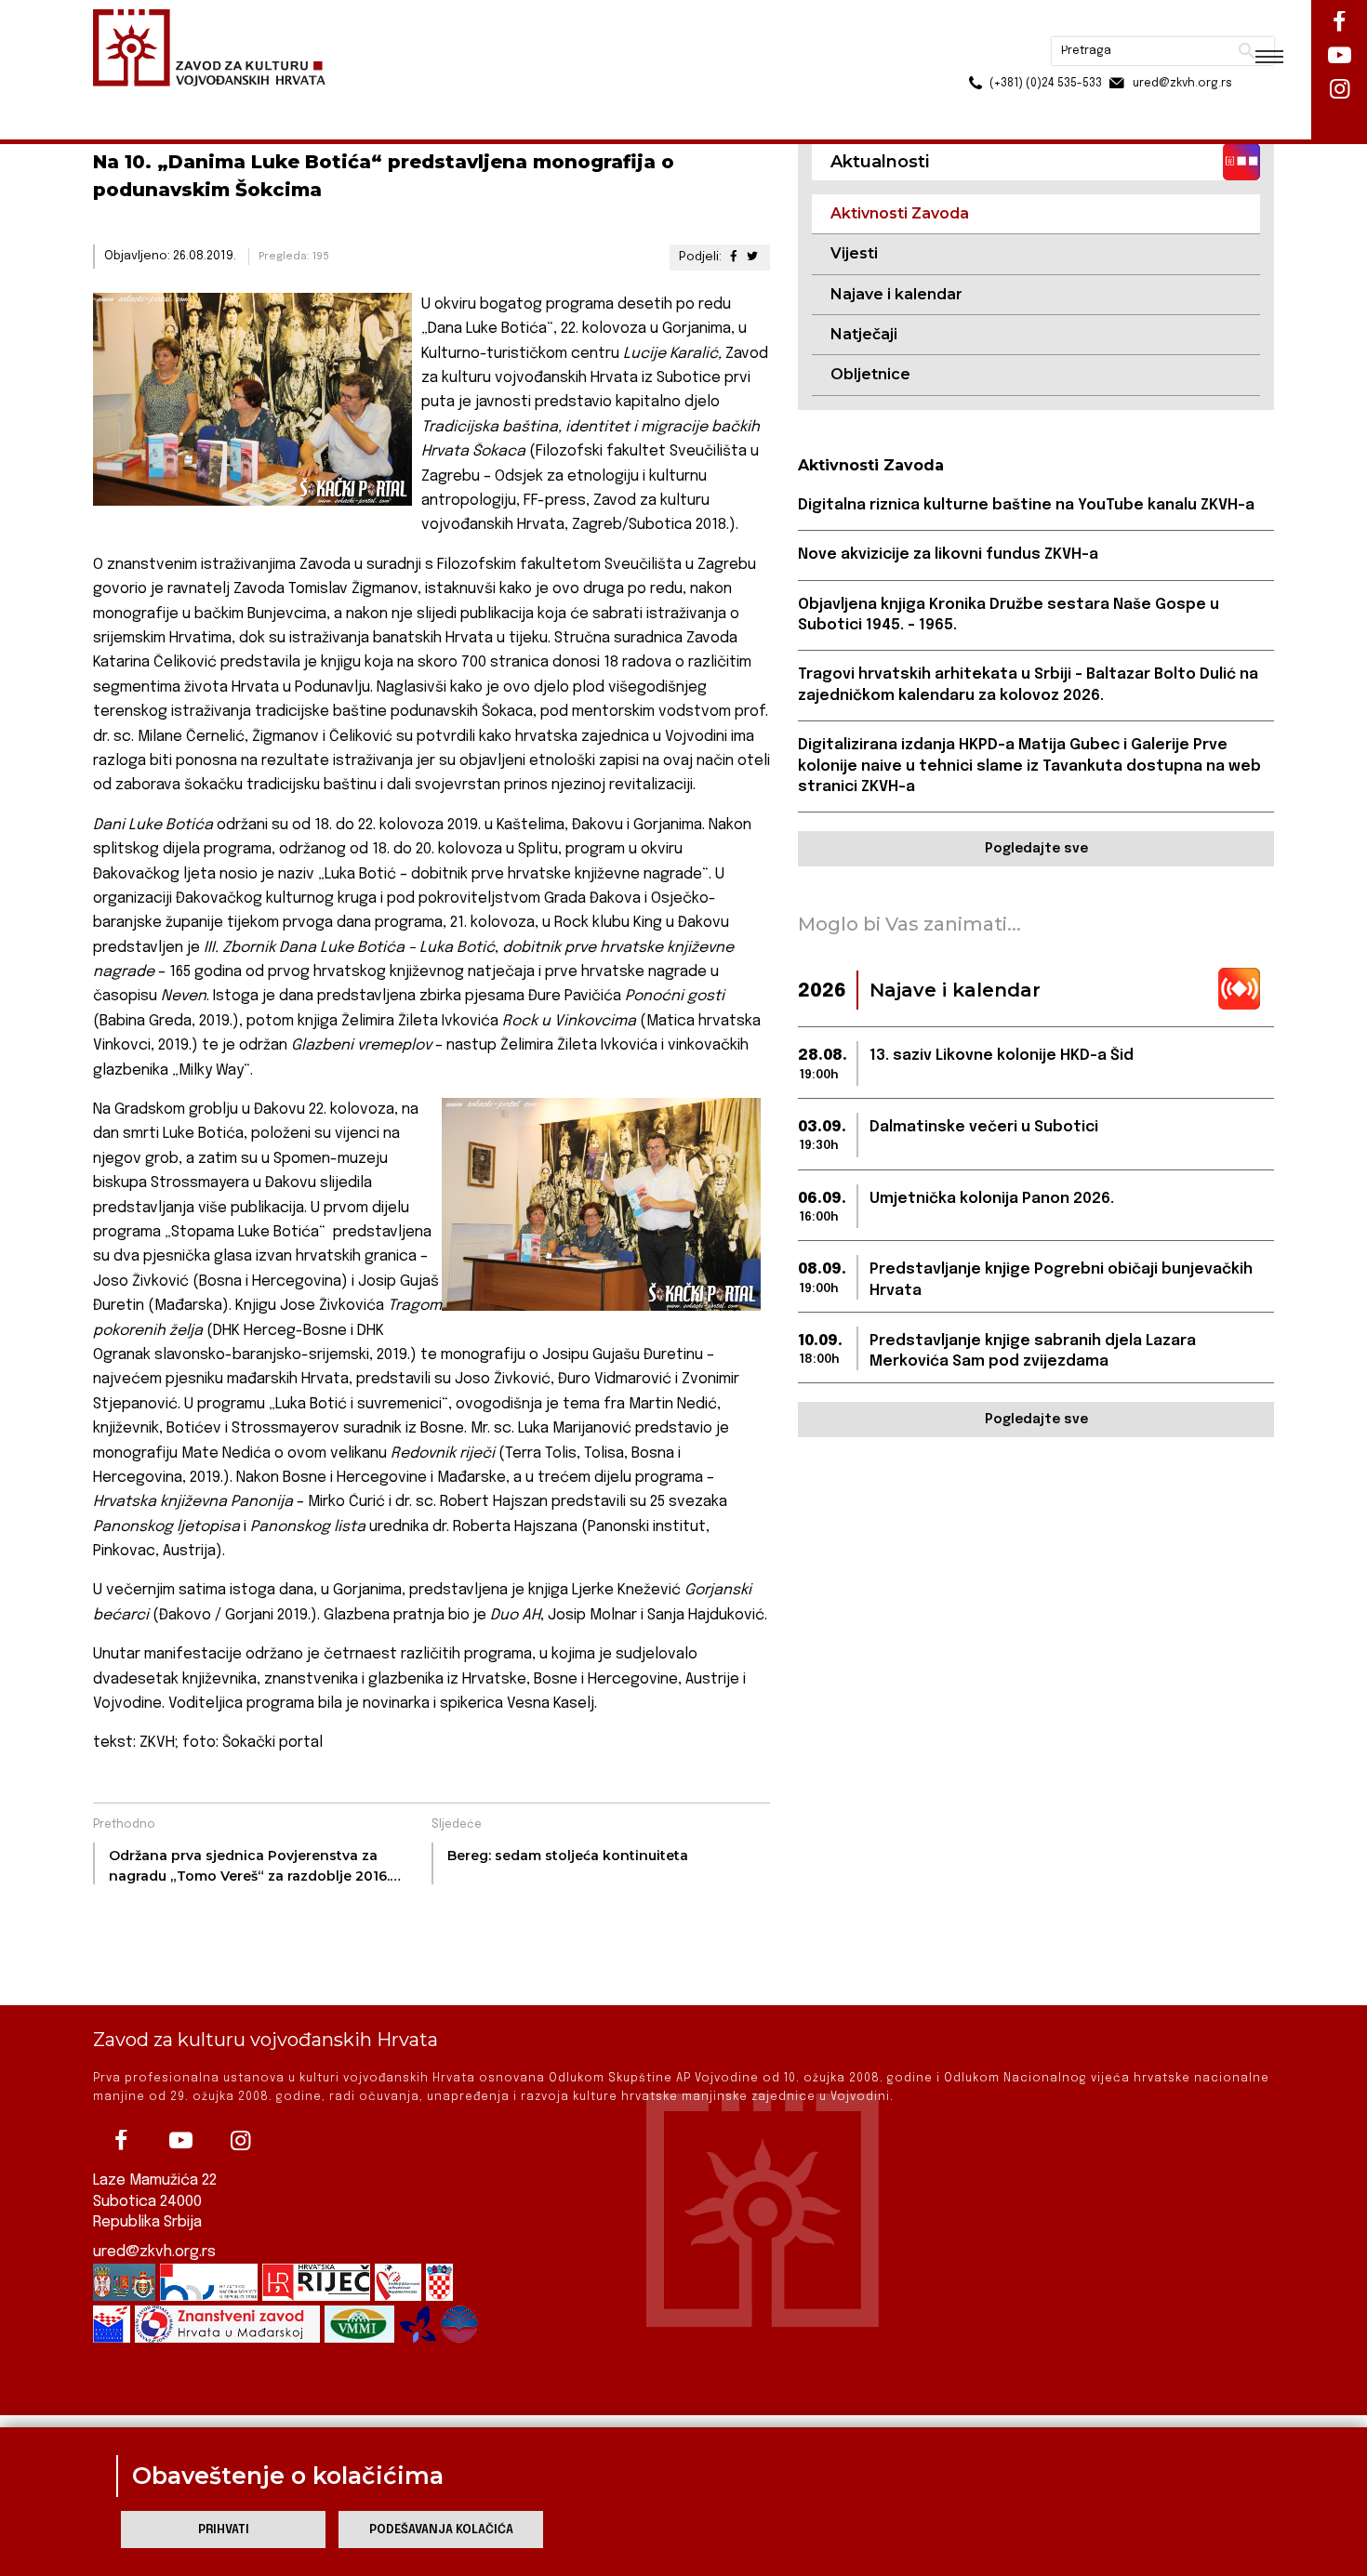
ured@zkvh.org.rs (154, 2252)
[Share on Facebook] (733, 257)
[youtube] (180, 2141)
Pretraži (1177, 23)
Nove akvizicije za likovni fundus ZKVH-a (948, 555)
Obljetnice (870, 374)
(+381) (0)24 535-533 (975, 56)
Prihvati (224, 2530)
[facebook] (121, 2141)
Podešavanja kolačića (441, 2530)
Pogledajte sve (1036, 849)
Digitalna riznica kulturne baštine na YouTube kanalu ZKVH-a (1026, 505)
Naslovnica (126, 101)
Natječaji (864, 334)
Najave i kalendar (896, 294)
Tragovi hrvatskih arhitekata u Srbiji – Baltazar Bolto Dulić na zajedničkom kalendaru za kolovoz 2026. (1028, 685)
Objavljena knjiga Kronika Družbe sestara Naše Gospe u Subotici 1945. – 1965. (1009, 615)
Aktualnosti (215, 101)
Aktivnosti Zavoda (325, 101)
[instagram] (240, 2141)
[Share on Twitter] (752, 257)
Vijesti (854, 253)
